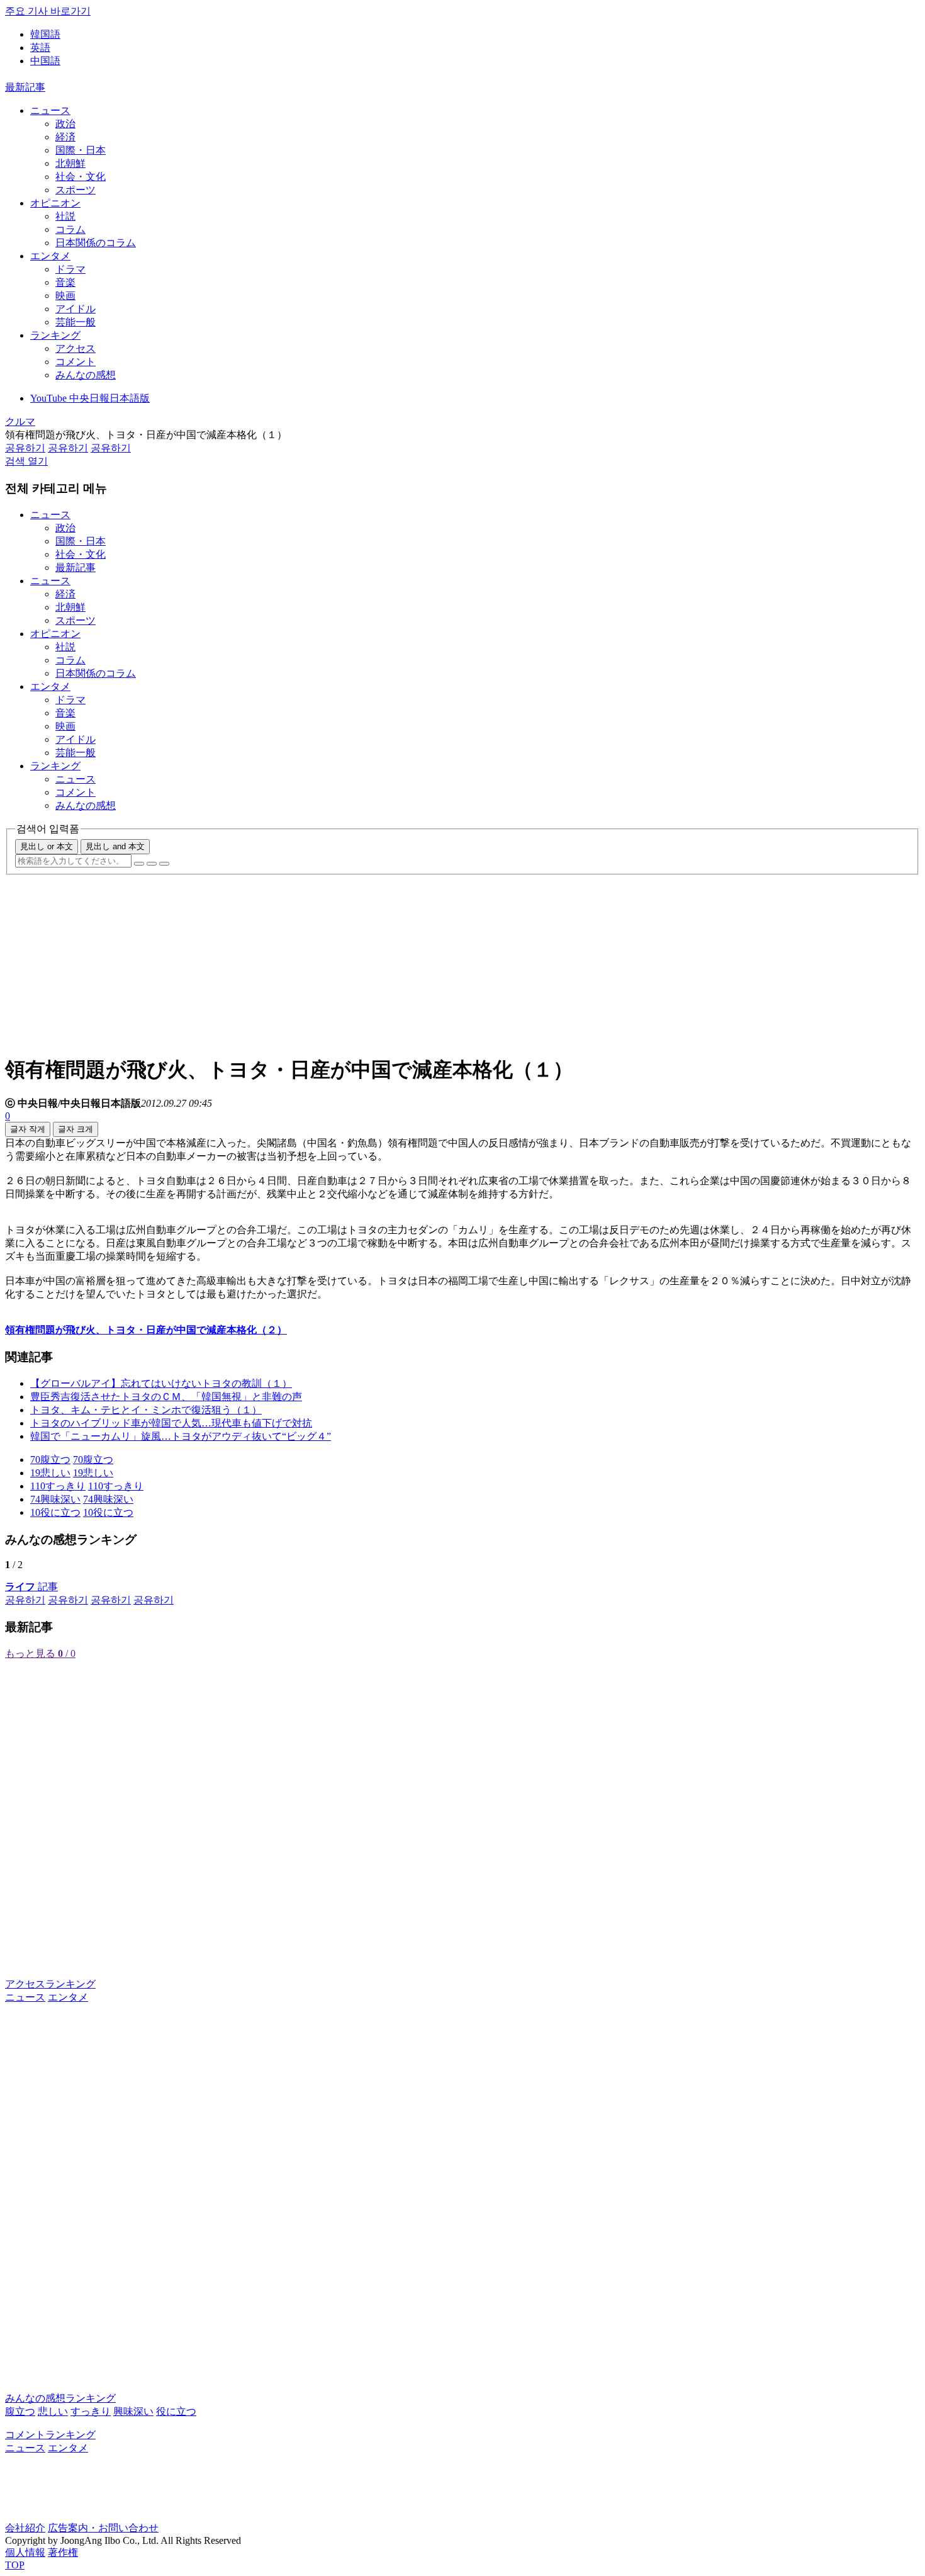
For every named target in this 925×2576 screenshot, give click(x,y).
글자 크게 (76, 1129)
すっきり (91, 2411)
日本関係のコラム (96, 243)
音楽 (65, 282)
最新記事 (25, 87)
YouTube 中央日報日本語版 (90, 398)
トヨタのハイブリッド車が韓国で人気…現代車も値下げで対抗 (171, 1423)
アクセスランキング (50, 1984)
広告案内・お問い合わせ (103, 2528)
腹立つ (20, 2411)
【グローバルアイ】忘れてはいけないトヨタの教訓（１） (161, 1383)
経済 (65, 137)
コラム (70, 229)
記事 (31, 1587)
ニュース (50, 110)
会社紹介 (25, 2528)
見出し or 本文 (47, 846)
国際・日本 (81, 150)
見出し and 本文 (115, 846)
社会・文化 (81, 177)
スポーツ (76, 190)
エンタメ (50, 256)
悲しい (53, 2411)
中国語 (45, 61)
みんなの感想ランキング (60, 2398)
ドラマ (70, 269)
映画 (65, 296)
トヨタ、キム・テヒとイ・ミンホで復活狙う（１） (146, 1410)
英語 (40, 48)
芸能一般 (76, 322)
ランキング (55, 335)
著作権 (63, 2552)
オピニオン (55, 203)
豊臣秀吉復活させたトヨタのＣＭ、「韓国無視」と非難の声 (166, 1397)
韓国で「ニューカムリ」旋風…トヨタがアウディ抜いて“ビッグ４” (181, 1436)
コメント (76, 362)
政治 (65, 124)
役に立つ (176, 2411)
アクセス (76, 348)
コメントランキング (50, 2435)
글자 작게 (28, 1129)
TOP (15, 2565)
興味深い (133, 2411)
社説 (65, 216)
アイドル (76, 309)
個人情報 (25, 2552)
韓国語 (45, 34)
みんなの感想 (86, 375)
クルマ (20, 421)
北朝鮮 (70, 163)
